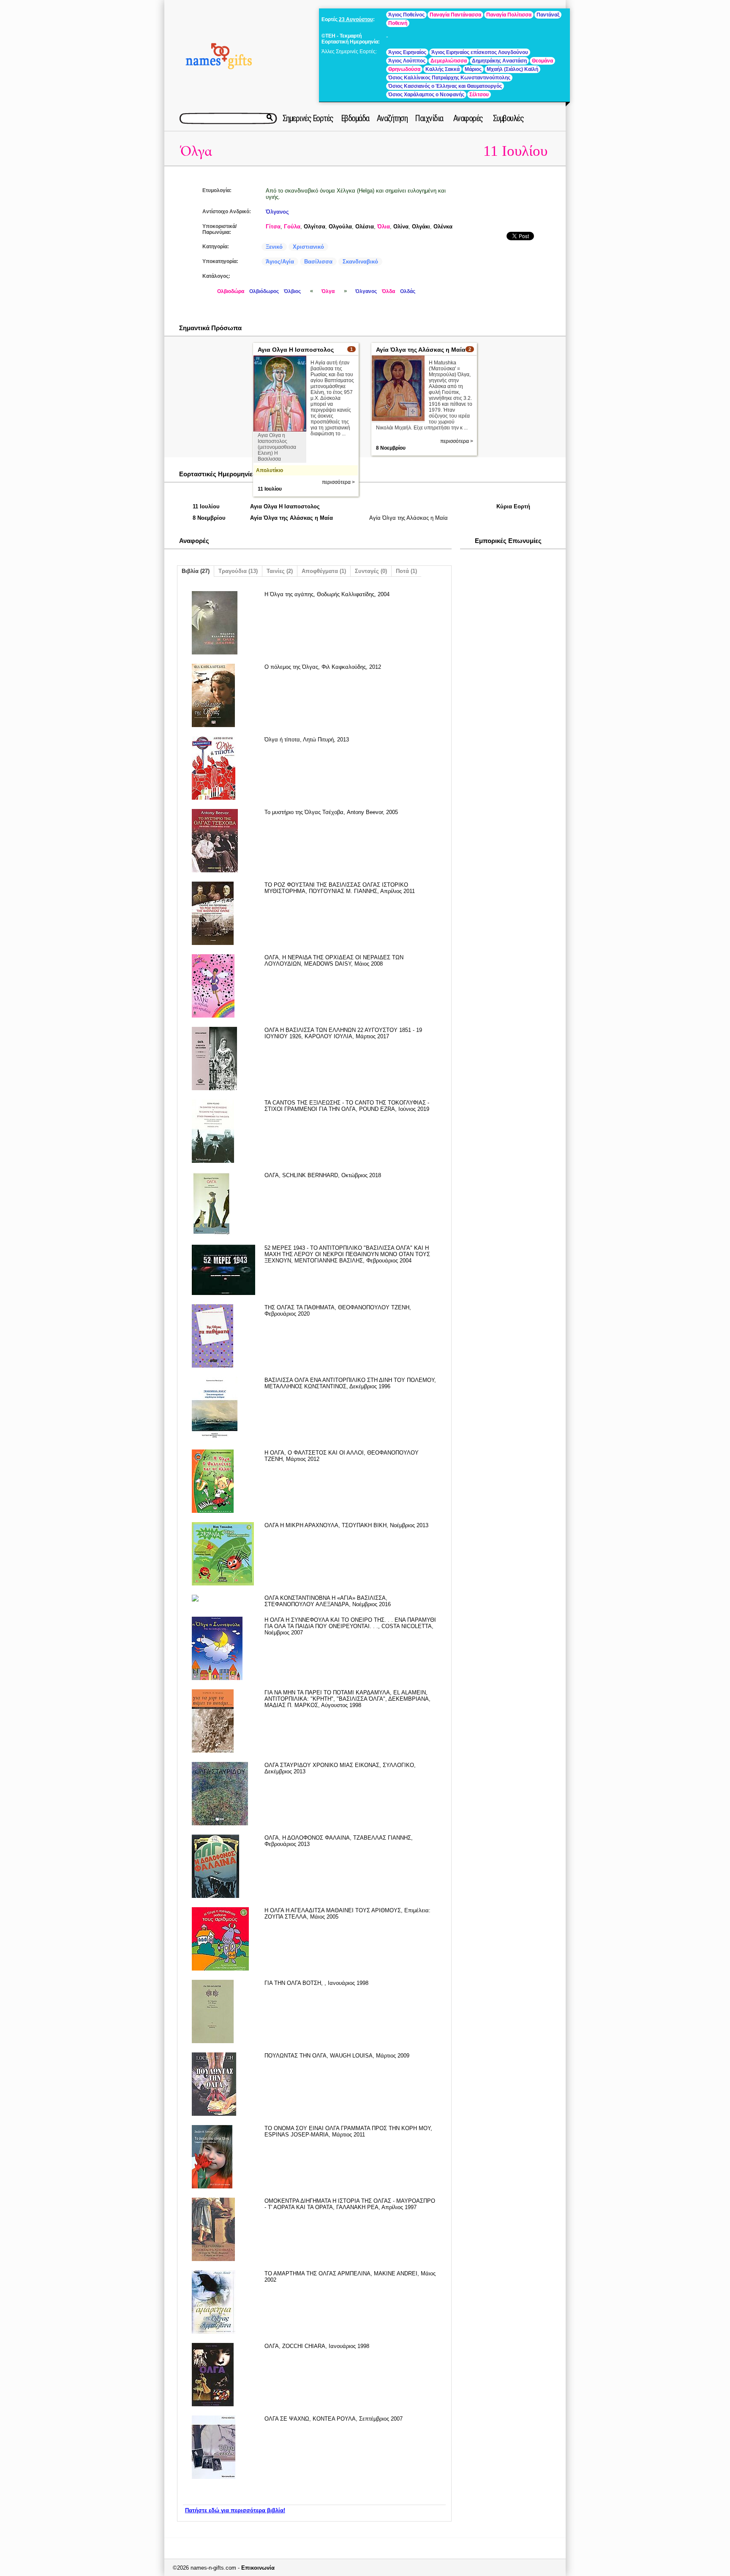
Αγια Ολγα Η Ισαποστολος (296, 350)
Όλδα (388, 291)
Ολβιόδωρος (264, 291)
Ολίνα (401, 227)
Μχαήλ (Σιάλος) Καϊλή (512, 69)
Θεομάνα (542, 61)
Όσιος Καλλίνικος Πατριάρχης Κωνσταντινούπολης (449, 78)
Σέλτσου (479, 95)
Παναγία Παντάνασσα (455, 15)
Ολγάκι (421, 227)
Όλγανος (277, 212)
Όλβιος (292, 291)
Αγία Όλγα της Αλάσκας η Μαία (421, 350)
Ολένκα (443, 227)
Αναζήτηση (392, 118)
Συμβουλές (508, 118)
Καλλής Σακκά (443, 69)
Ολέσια (365, 227)
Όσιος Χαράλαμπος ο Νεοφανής (426, 95)
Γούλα (292, 227)
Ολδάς (408, 291)
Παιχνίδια (429, 118)
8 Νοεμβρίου (391, 448)
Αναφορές (468, 118)
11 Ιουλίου (515, 151)
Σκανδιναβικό (360, 262)
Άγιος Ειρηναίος (407, 52)
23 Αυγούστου (356, 19)
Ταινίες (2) (280, 571)
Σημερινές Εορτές (308, 118)
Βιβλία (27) (196, 571)
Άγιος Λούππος (407, 61)
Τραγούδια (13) (238, 571)
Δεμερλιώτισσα (449, 61)
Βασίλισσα (318, 262)
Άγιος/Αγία (280, 262)
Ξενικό (274, 247)
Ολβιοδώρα (231, 291)
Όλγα (196, 151)
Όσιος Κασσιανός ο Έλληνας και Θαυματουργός (445, 86)
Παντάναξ (548, 15)
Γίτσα (273, 227)
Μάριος (473, 69)
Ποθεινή (398, 23)
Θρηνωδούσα (404, 69)
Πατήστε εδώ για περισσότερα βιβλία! (235, 2510)
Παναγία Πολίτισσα (509, 15)
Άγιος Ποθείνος (406, 15)
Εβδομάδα (355, 118)
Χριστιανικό (308, 247)
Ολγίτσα (315, 227)
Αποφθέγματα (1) (324, 571)
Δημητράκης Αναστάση (499, 61)
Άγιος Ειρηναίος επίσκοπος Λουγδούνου (480, 52)
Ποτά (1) (406, 571)
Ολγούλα (340, 227)
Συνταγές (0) (371, 571)
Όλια (384, 227)
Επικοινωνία (258, 2568)
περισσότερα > (338, 482)
